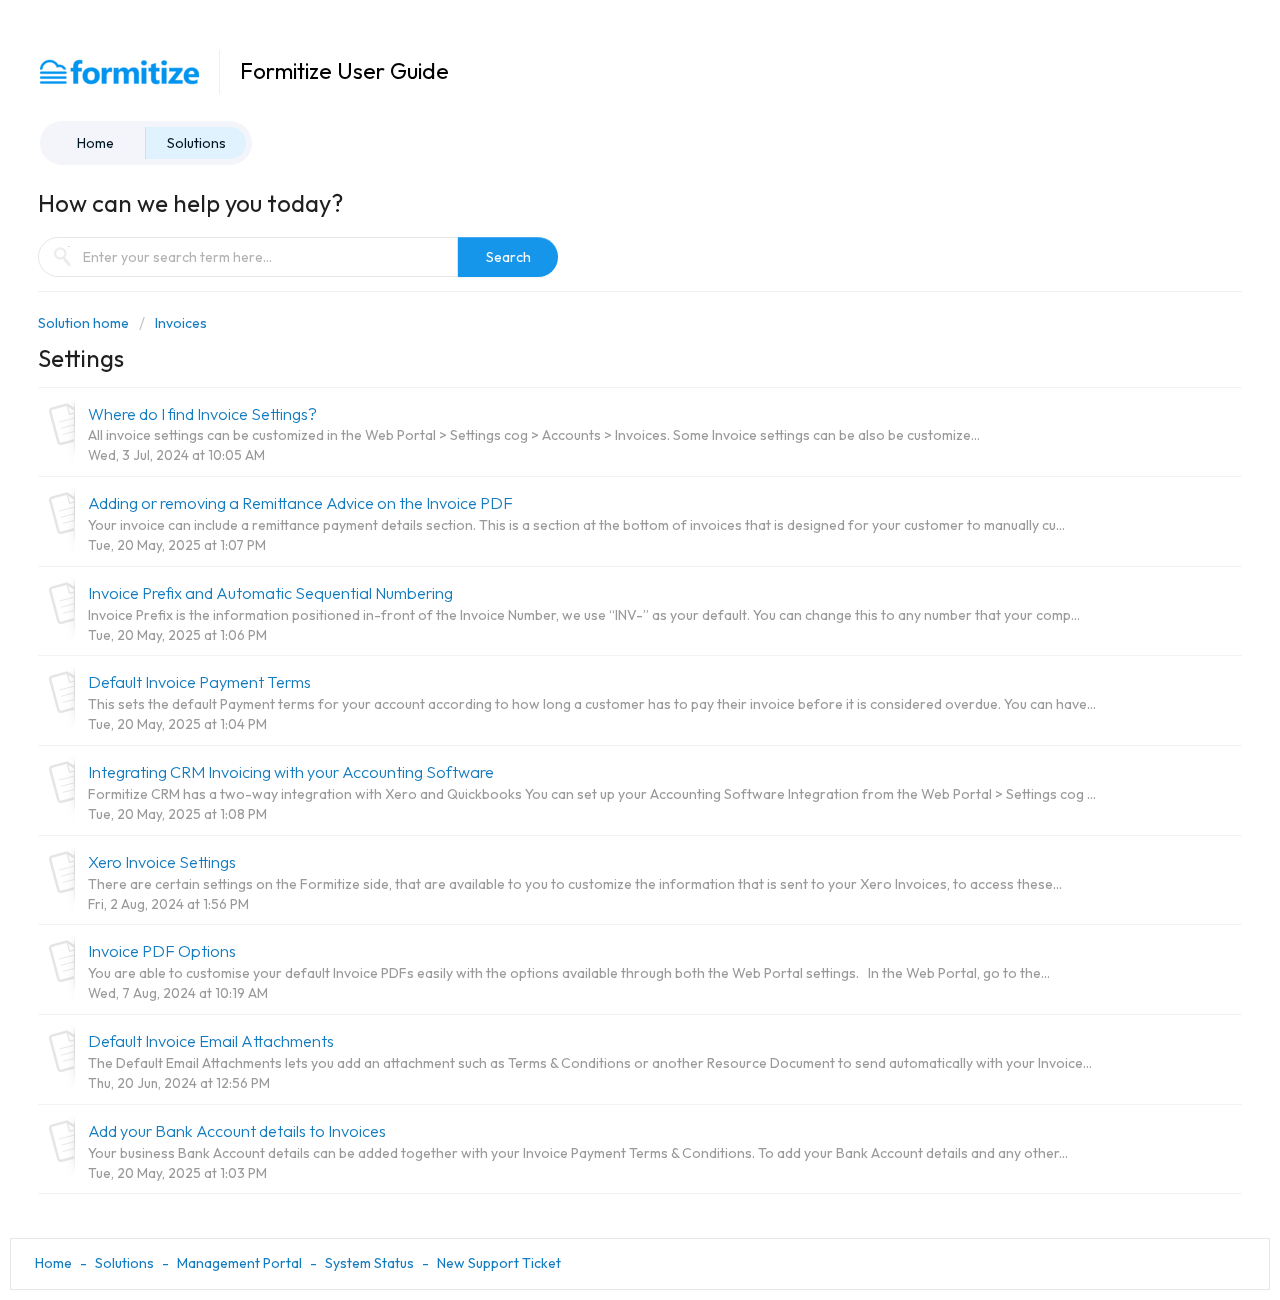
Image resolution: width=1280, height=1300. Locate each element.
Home (95, 143)
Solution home (85, 323)
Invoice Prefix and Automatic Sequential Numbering (270, 593)
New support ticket (499, 1263)
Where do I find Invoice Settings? (202, 414)
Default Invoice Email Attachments (211, 1041)
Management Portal (239, 1263)
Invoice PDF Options (162, 951)
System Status (369, 1263)
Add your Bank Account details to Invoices (237, 1131)
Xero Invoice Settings (162, 862)
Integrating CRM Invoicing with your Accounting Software (291, 772)
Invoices (181, 323)
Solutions (196, 143)
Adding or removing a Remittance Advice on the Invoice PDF (300, 503)
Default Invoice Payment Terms (199, 682)
